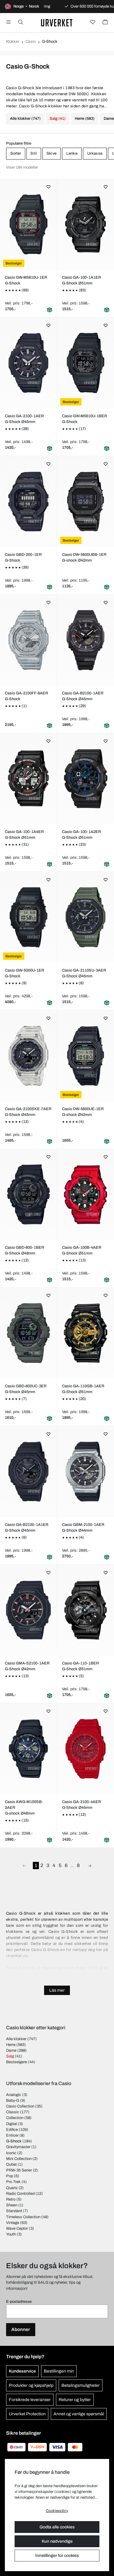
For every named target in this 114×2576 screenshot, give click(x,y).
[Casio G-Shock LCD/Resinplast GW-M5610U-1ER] (29, 224)
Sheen (12, 2205)
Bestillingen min (59, 2371)
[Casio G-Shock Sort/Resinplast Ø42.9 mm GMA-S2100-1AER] (29, 1610)
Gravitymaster (18, 2147)
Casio (31, 42)
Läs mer (57, 1990)
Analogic (14, 2095)
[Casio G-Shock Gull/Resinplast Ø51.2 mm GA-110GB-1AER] (86, 1333)
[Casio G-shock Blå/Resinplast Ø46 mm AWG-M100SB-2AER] (29, 1749)
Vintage (13, 2223)
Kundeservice (22, 2371)
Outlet (11, 2165)
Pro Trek (13, 2182)
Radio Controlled (20, 2194)
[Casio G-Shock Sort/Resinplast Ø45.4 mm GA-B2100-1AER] (86, 640)
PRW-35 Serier (19, 2170)
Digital (12, 2124)
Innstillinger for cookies (57, 2556)
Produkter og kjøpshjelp (31, 2385)
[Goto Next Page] (90, 1866)
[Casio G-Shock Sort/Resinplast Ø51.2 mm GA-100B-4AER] (86, 1194)
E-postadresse (19, 2302)
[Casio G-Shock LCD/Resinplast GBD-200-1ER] (29, 502)
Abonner (21, 2329)
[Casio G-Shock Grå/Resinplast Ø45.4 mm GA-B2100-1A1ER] (29, 1472)
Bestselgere (17, 2062)
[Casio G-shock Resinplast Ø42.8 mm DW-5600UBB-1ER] (86, 502)
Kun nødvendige (57, 2541)
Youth (11, 2234)
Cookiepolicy (57, 2511)
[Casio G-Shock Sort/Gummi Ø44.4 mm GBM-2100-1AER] (86, 1472)
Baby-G (13, 2101)
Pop (10, 2176)
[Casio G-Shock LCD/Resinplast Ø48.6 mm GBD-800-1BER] (29, 1194)
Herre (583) (85, 119)
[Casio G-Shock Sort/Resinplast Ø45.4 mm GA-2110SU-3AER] (86, 917)
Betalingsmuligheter (81, 2385)
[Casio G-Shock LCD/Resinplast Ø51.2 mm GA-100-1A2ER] (86, 779)
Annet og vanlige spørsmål (79, 2414)
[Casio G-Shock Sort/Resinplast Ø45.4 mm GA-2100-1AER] (29, 363)
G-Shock (14, 2141)
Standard (14, 2211)
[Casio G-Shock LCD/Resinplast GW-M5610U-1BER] (86, 363)
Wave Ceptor (17, 2228)
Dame (11, 2050)
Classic (13, 2112)
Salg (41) (58, 119)
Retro (11, 2199)
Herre (11, 2045)
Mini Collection (19, 2159)
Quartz (12, 2188)
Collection (15, 2118)
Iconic (11, 2153)
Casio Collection (20, 2106)
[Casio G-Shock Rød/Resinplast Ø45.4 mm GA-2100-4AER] (86, 1749)
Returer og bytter (75, 2400)
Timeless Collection (23, 2217)
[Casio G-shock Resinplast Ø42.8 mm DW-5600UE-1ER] (86, 1056)
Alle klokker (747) (25, 119)
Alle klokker (16, 2039)
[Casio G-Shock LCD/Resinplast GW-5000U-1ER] (29, 917)
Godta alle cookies (57, 2527)
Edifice (12, 2130)
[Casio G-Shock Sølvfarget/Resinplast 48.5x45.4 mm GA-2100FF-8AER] (29, 640)
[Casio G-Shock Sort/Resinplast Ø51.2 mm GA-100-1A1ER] (86, 224)
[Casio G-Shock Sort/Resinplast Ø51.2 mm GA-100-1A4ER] (29, 779)
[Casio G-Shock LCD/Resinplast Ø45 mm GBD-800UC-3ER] (29, 1333)
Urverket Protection (27, 2414)
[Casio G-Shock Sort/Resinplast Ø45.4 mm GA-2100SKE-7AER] (29, 1056)
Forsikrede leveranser (30, 2400)
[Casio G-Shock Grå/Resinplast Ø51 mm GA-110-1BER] (86, 1610)
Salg (10, 2056)
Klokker (13, 42)
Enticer (12, 2135)
